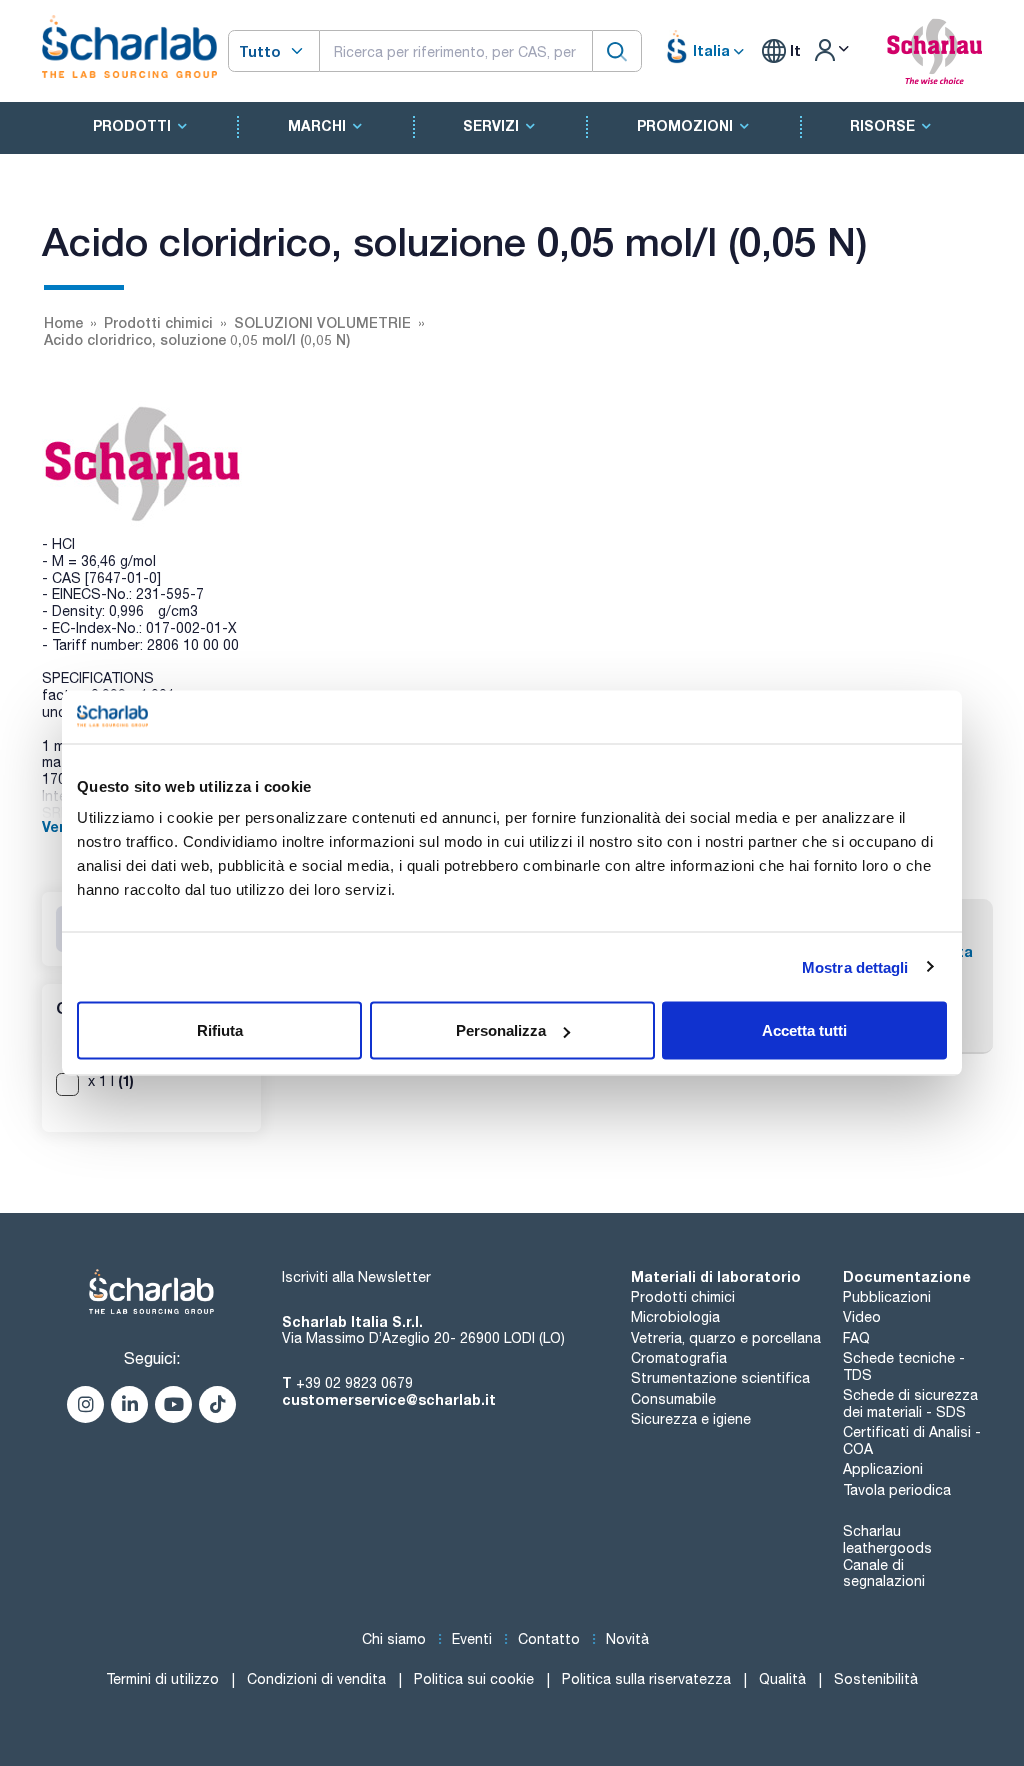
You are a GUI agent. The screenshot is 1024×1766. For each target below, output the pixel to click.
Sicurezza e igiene (691, 1419)
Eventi (472, 1639)
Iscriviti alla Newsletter (356, 1277)
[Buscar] (617, 50)
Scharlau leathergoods (887, 1539)
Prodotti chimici (683, 1297)
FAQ (856, 1338)
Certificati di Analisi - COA (912, 1440)
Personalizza (501, 1030)
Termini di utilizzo (162, 1679)
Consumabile (673, 1399)
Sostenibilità (876, 1679)
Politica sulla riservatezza (646, 1679)
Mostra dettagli (855, 966)
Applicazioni (883, 1469)
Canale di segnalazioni (884, 1573)
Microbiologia (675, 1317)
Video (862, 1317)
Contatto (549, 1639)
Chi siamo (394, 1639)
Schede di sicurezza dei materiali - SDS (910, 1403)
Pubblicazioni (887, 1297)
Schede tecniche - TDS (904, 1366)
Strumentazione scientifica (720, 1378)
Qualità (782, 1679)
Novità (627, 1639)
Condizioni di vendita (316, 1679)
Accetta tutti (804, 1030)
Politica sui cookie (474, 1679)
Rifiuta (220, 1030)
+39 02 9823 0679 (354, 1383)
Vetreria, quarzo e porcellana (726, 1338)
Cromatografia (679, 1358)
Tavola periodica (897, 1490)
